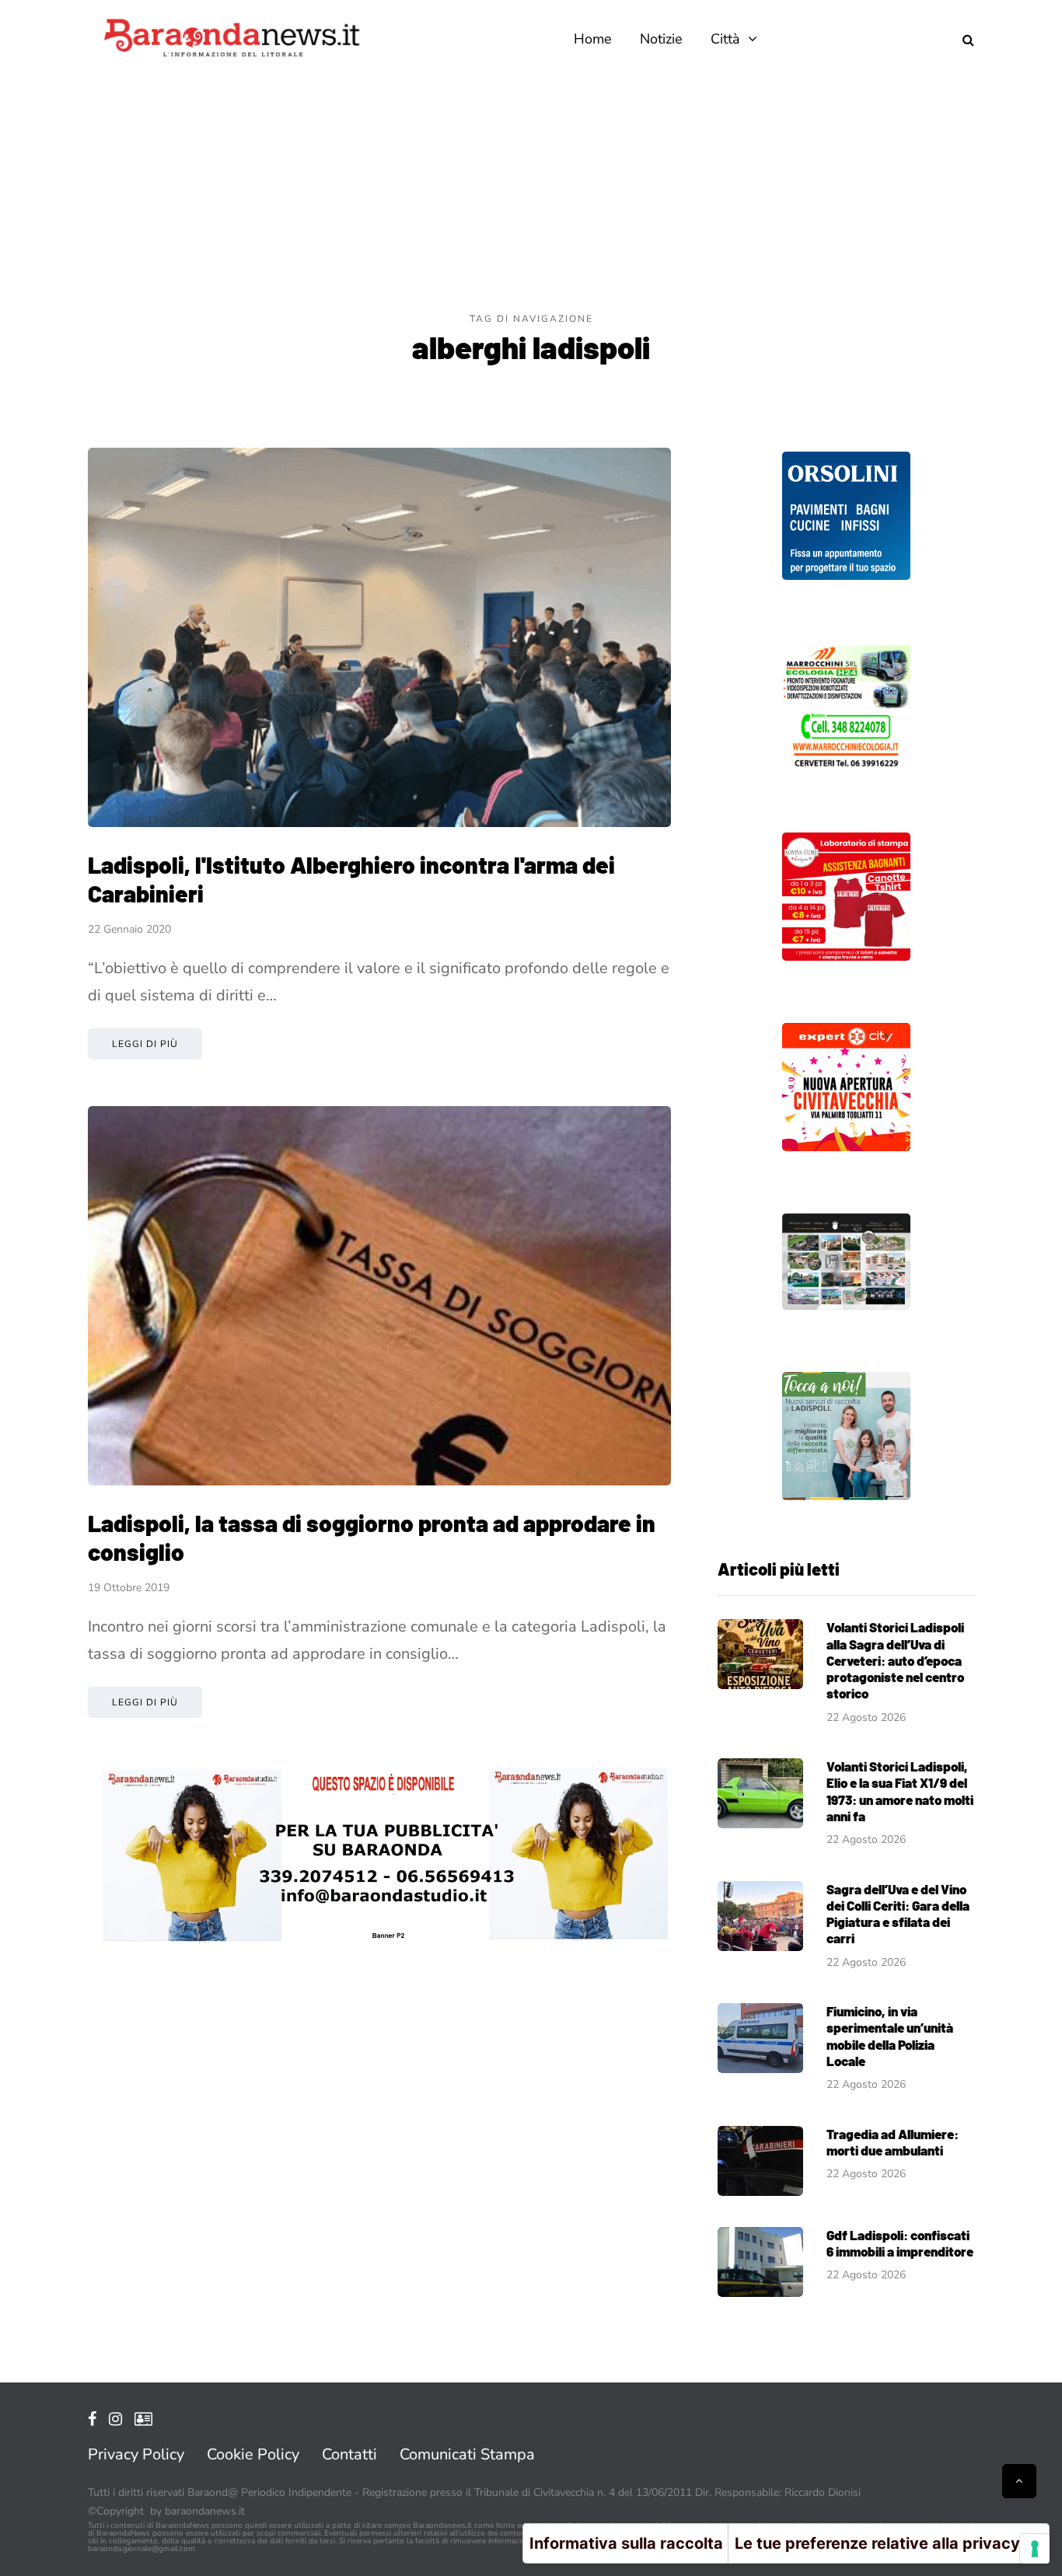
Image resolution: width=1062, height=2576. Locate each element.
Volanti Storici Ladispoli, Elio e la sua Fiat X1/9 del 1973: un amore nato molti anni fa (900, 1791)
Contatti (349, 2454)
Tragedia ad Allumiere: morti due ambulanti (893, 2142)
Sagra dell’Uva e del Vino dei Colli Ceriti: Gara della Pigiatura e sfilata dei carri (898, 1914)
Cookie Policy (253, 2454)
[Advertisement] (531, 194)
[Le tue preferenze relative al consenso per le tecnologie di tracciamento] (1035, 2549)
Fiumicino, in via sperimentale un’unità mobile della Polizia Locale (890, 2036)
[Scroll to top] (1019, 2481)
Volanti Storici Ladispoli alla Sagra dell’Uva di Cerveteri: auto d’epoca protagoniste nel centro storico (895, 1660)
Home (593, 39)
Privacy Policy (136, 2454)
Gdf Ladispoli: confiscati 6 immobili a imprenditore (900, 2243)
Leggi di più (145, 1044)
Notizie (661, 39)
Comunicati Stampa (467, 2454)
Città (725, 39)
